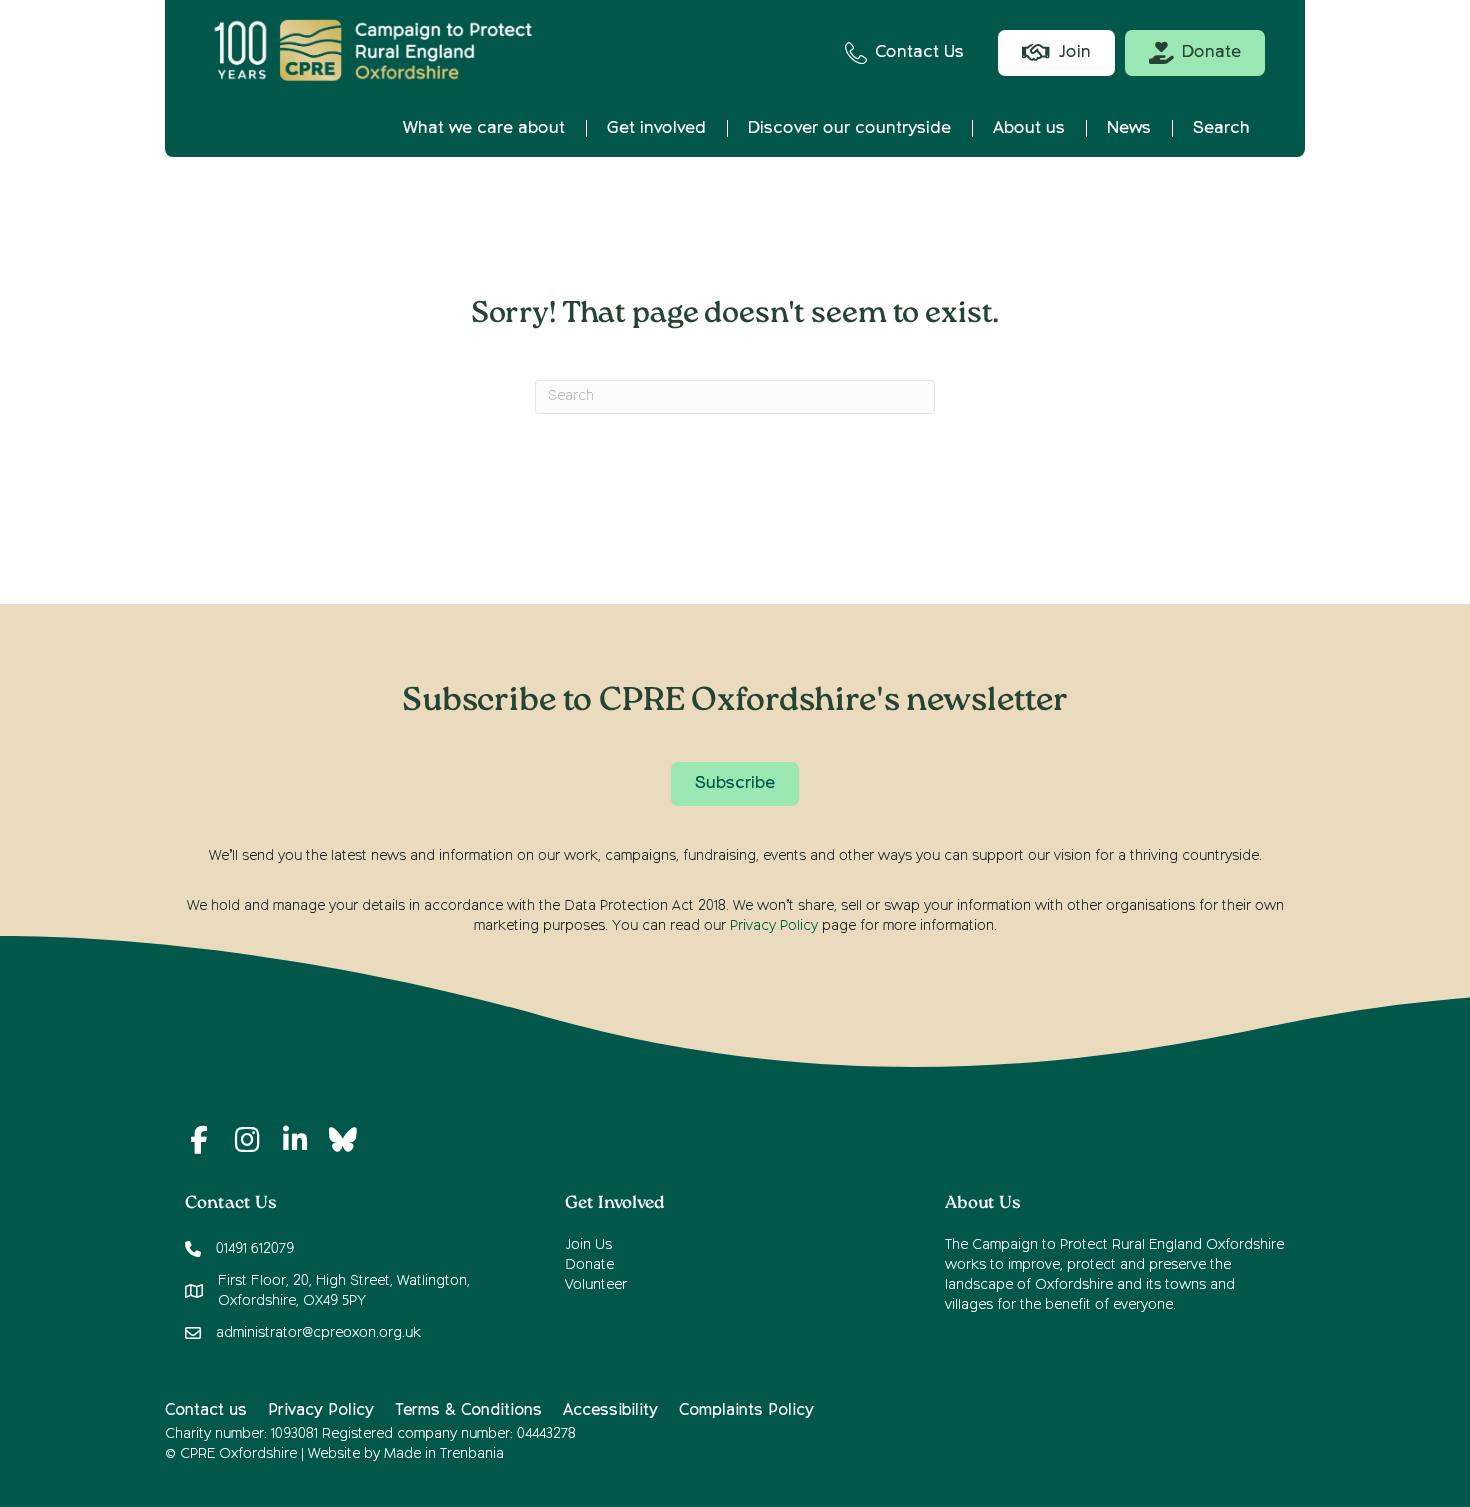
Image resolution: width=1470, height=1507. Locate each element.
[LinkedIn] (295, 1140)
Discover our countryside (849, 128)
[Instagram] (247, 1140)
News (1129, 128)
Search (1221, 128)
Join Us (588, 1245)
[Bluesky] (343, 1140)
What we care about (484, 128)
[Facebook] (199, 1140)
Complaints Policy (746, 1411)
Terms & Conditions (468, 1411)
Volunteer (596, 1285)
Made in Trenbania (444, 1454)
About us (1029, 128)
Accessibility (610, 1411)
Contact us (206, 1411)
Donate (589, 1265)
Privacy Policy (774, 926)
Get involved (656, 128)
